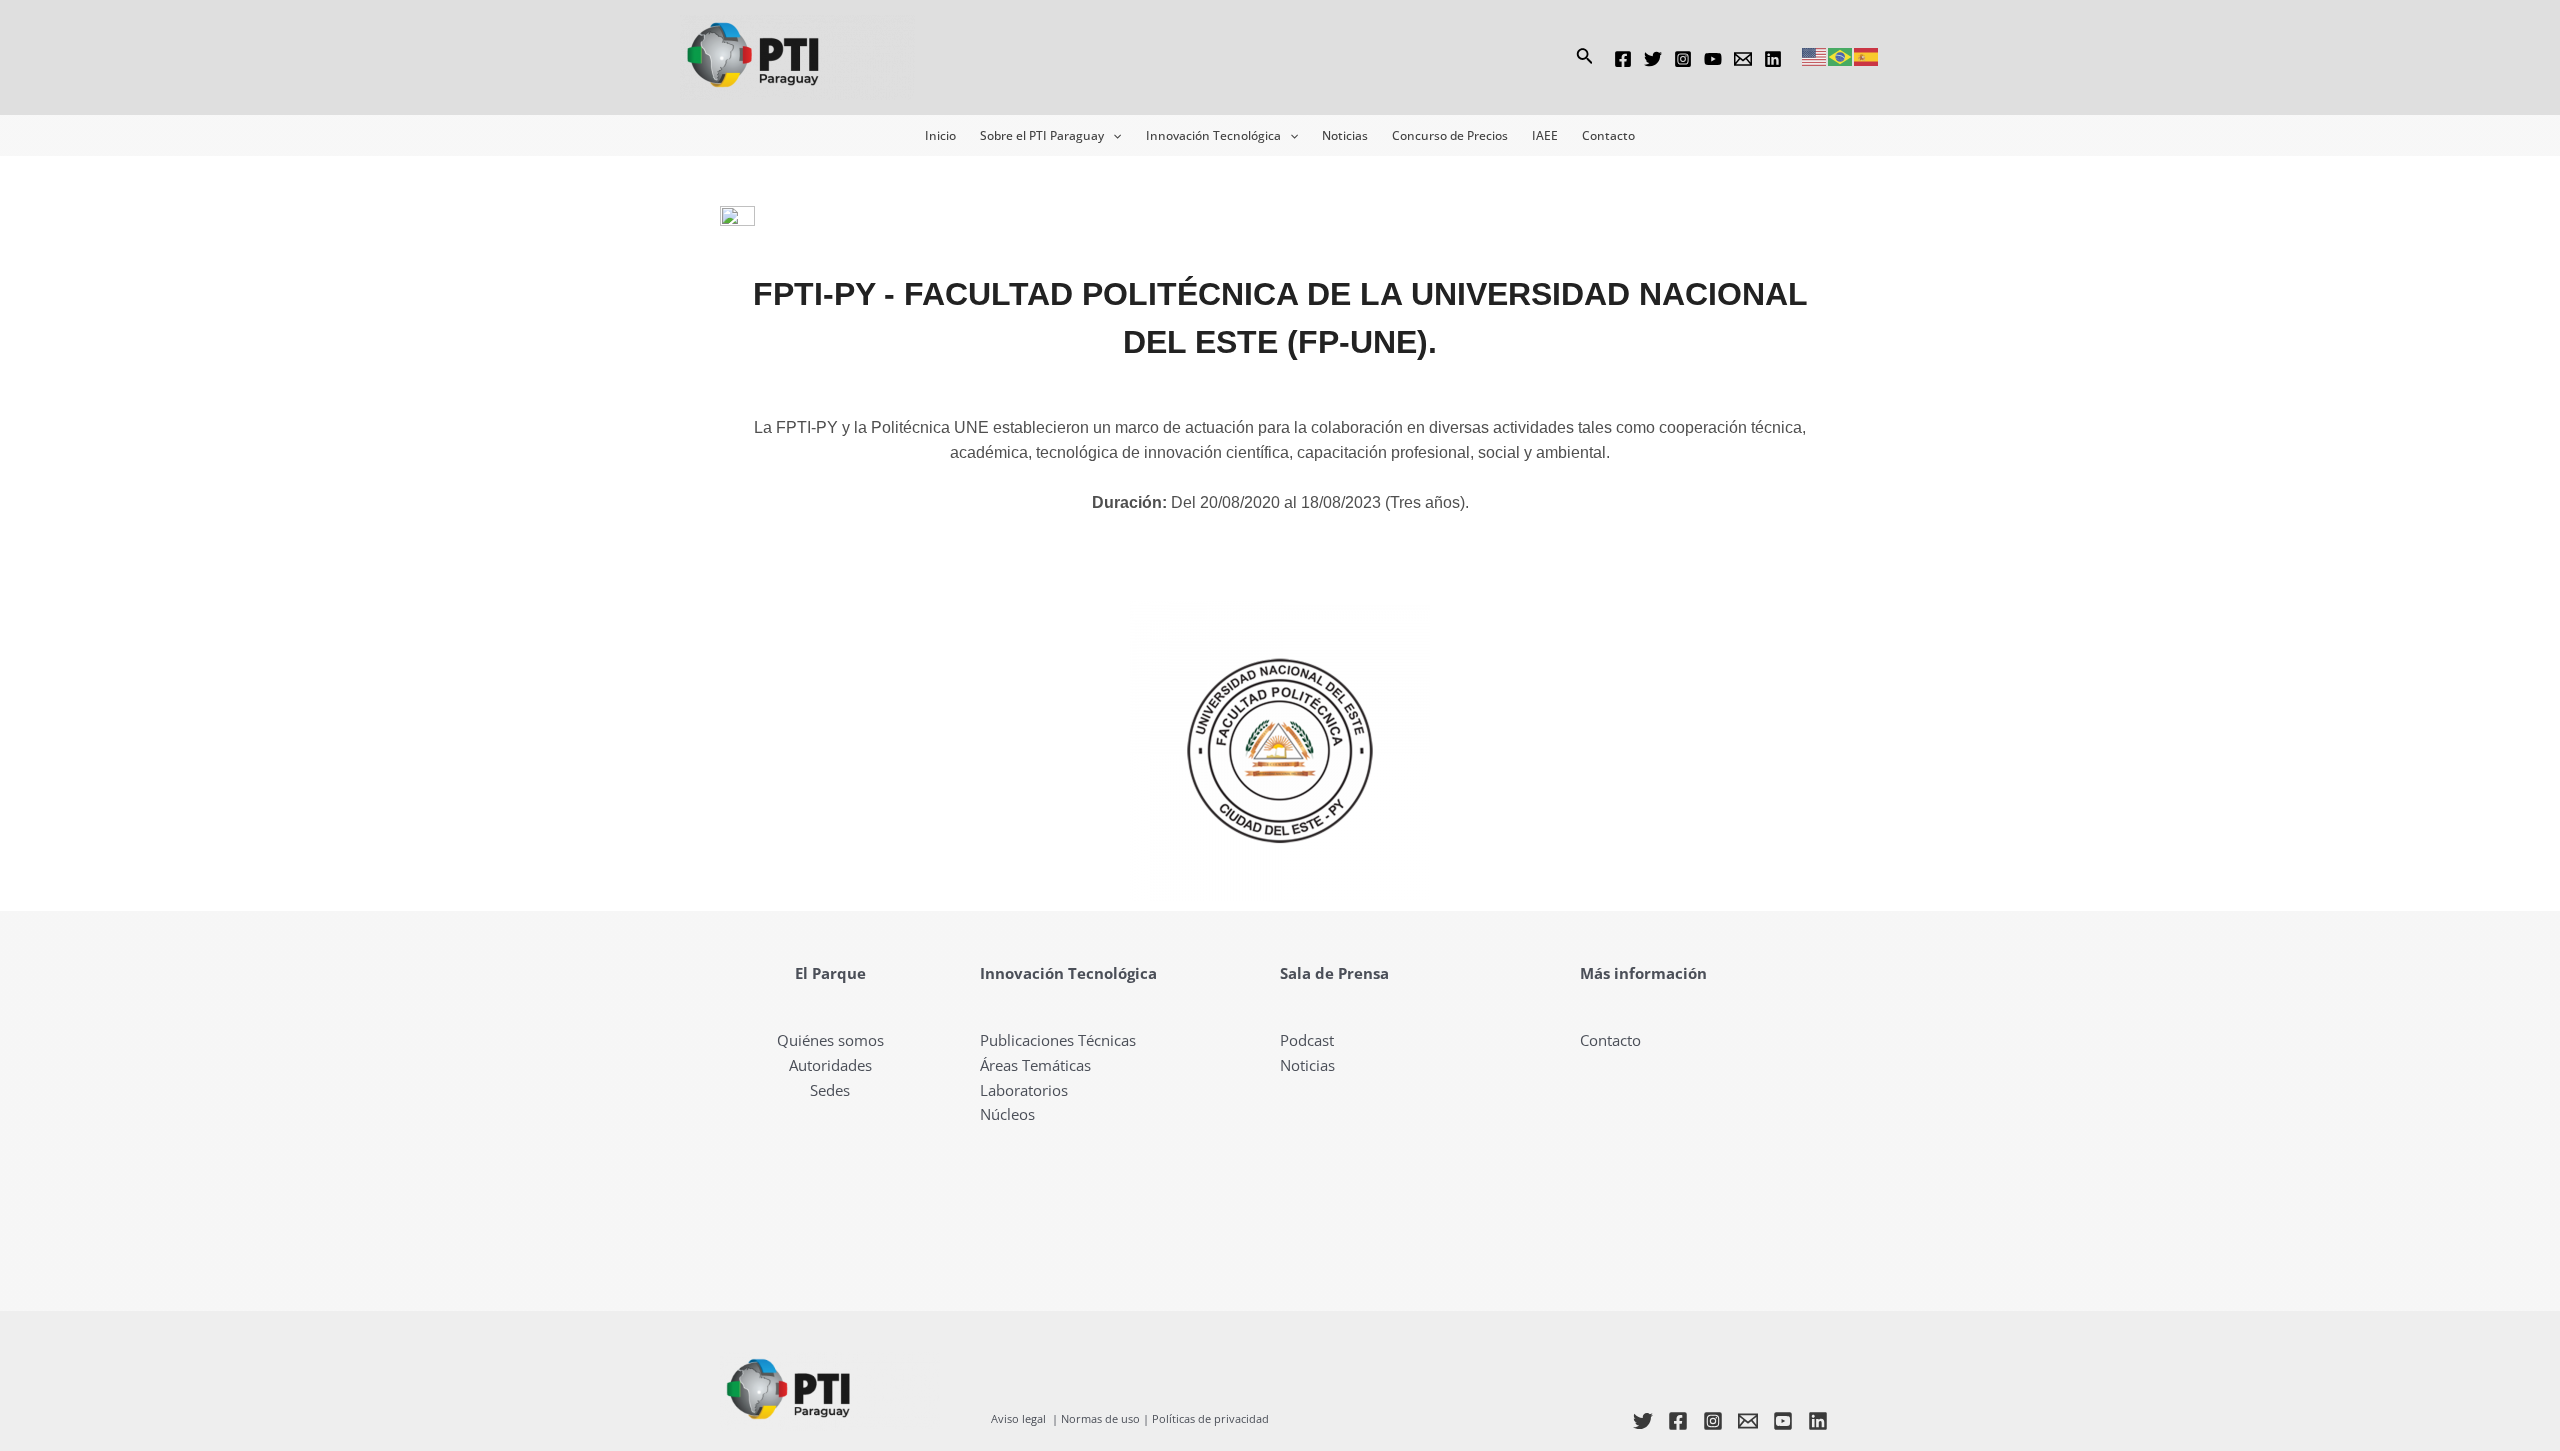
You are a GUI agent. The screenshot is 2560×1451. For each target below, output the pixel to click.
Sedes (830, 1090)
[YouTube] (1713, 59)
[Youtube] (1783, 1421)
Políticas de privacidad (1210, 1419)
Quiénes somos (830, 1040)
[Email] (1743, 59)
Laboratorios (1024, 1090)
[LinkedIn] (1818, 1421)
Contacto (1610, 1040)
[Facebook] (1623, 59)
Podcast (1307, 1040)
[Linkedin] (1773, 59)
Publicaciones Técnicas (1058, 1040)
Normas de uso (1100, 1419)
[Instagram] (1683, 59)
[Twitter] (1653, 59)
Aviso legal (1018, 1419)
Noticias (1307, 1065)
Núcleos (1007, 1114)
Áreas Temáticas (1035, 1065)
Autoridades (830, 1065)
